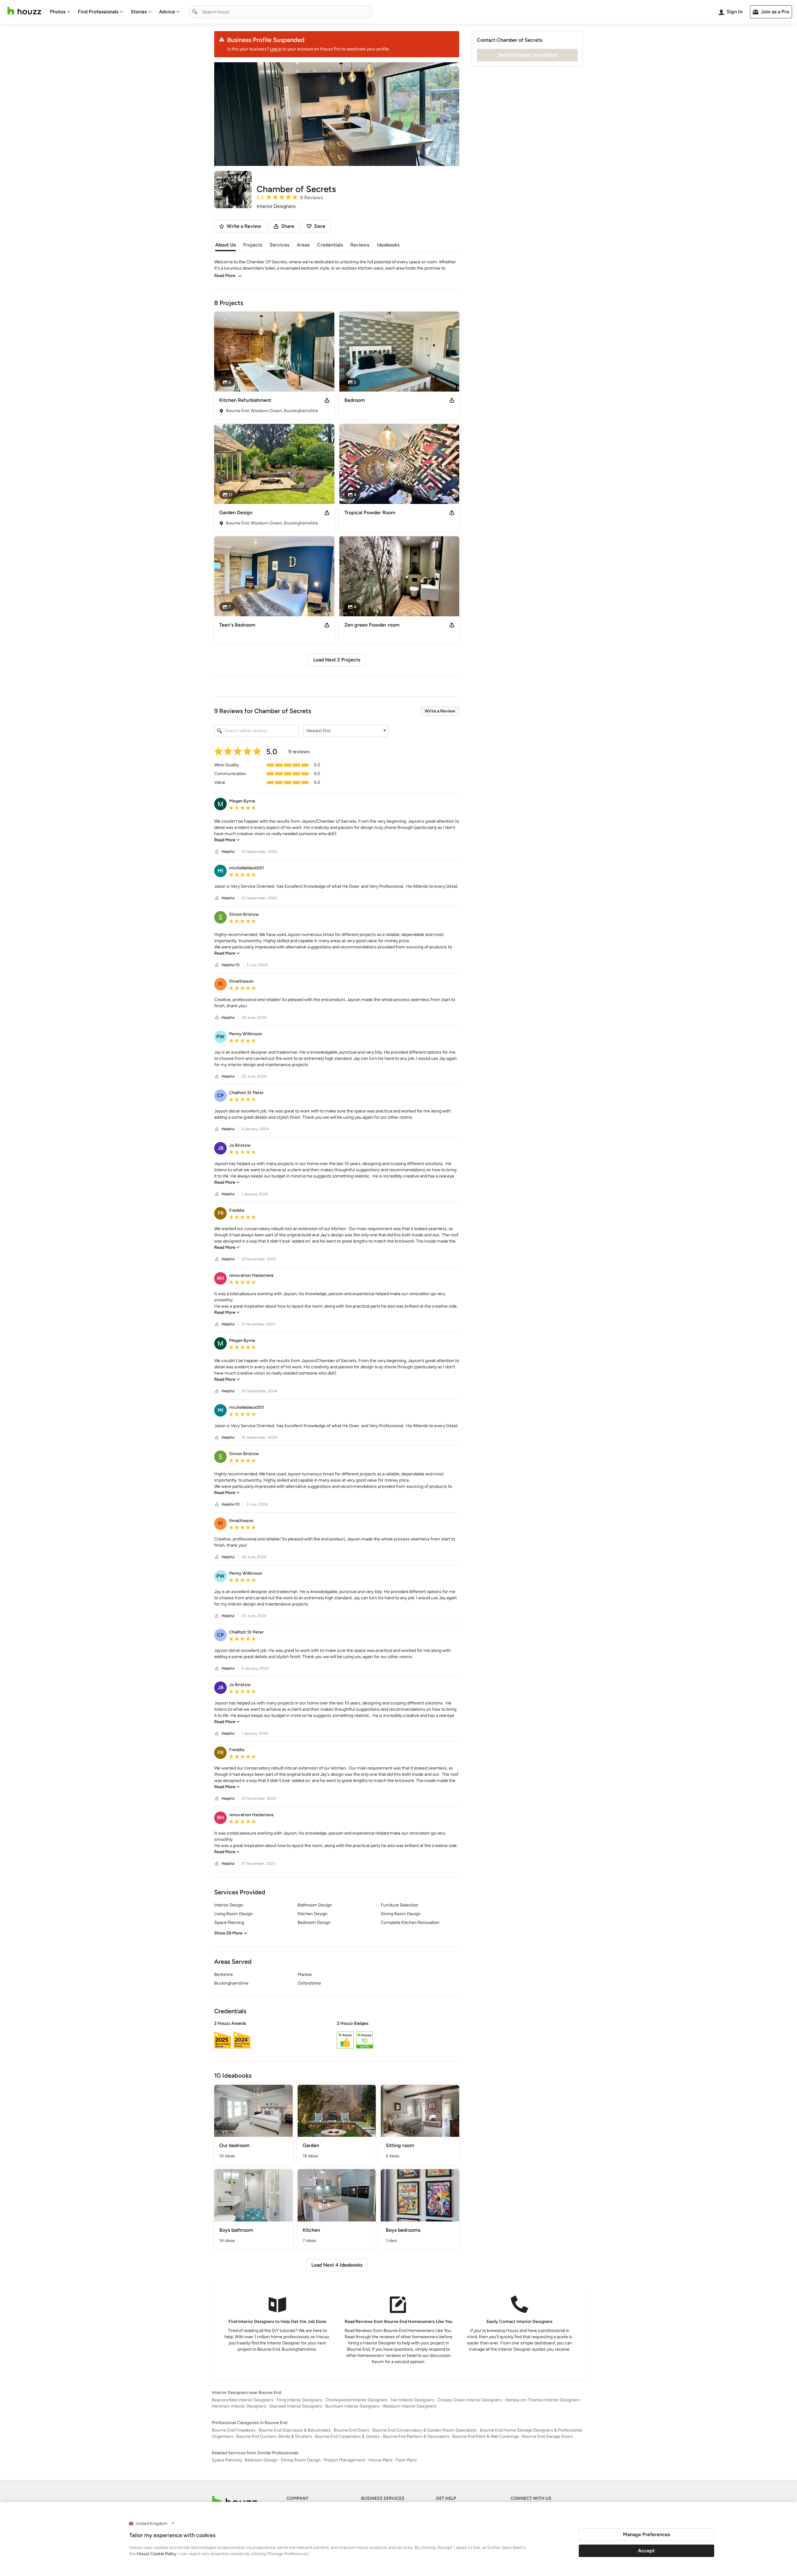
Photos (58, 12)
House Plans (380, 2460)
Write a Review (440, 711)
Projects (253, 245)
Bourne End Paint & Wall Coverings (486, 2436)
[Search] (195, 12)
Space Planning (227, 2460)
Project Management (344, 2460)
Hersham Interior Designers (239, 2406)
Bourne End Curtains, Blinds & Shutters (274, 2436)
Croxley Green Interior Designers (470, 2400)
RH (220, 1278)
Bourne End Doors (351, 2430)
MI (221, 871)
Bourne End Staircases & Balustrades (295, 2430)
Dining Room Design (301, 2460)
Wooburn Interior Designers (410, 2406)
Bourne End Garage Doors (547, 2436)
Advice (167, 12)
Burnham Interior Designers (352, 2406)
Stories (139, 12)
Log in (276, 49)
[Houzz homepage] (24, 11)
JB (221, 1148)
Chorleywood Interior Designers (356, 2400)
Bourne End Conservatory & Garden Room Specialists (424, 2430)
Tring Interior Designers (299, 2400)
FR (221, 1213)
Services (279, 245)
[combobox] (281, 12)
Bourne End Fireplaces (234, 2430)
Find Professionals (98, 12)
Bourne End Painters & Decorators (416, 2436)
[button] (346, 731)
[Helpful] (217, 852)
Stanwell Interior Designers (296, 2406)
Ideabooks (388, 245)
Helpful (228, 852)
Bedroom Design (261, 2460)
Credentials (330, 245)
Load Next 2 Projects (337, 660)
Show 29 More (228, 1933)
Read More (225, 276)
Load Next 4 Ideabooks (337, 2265)
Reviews (360, 245)
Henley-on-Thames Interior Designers (542, 2400)
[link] (227, 840)
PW (220, 1037)
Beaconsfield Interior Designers (243, 2400)
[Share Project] (327, 400)
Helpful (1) (231, 965)
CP (220, 1095)
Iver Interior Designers (413, 2400)
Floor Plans (406, 2460)
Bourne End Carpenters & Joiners (347, 2436)
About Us (225, 245)
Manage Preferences (646, 2534)
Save (320, 226)
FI (220, 984)
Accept (646, 2551)
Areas (303, 245)
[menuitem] (60, 12)
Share (288, 226)
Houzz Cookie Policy (157, 2554)
